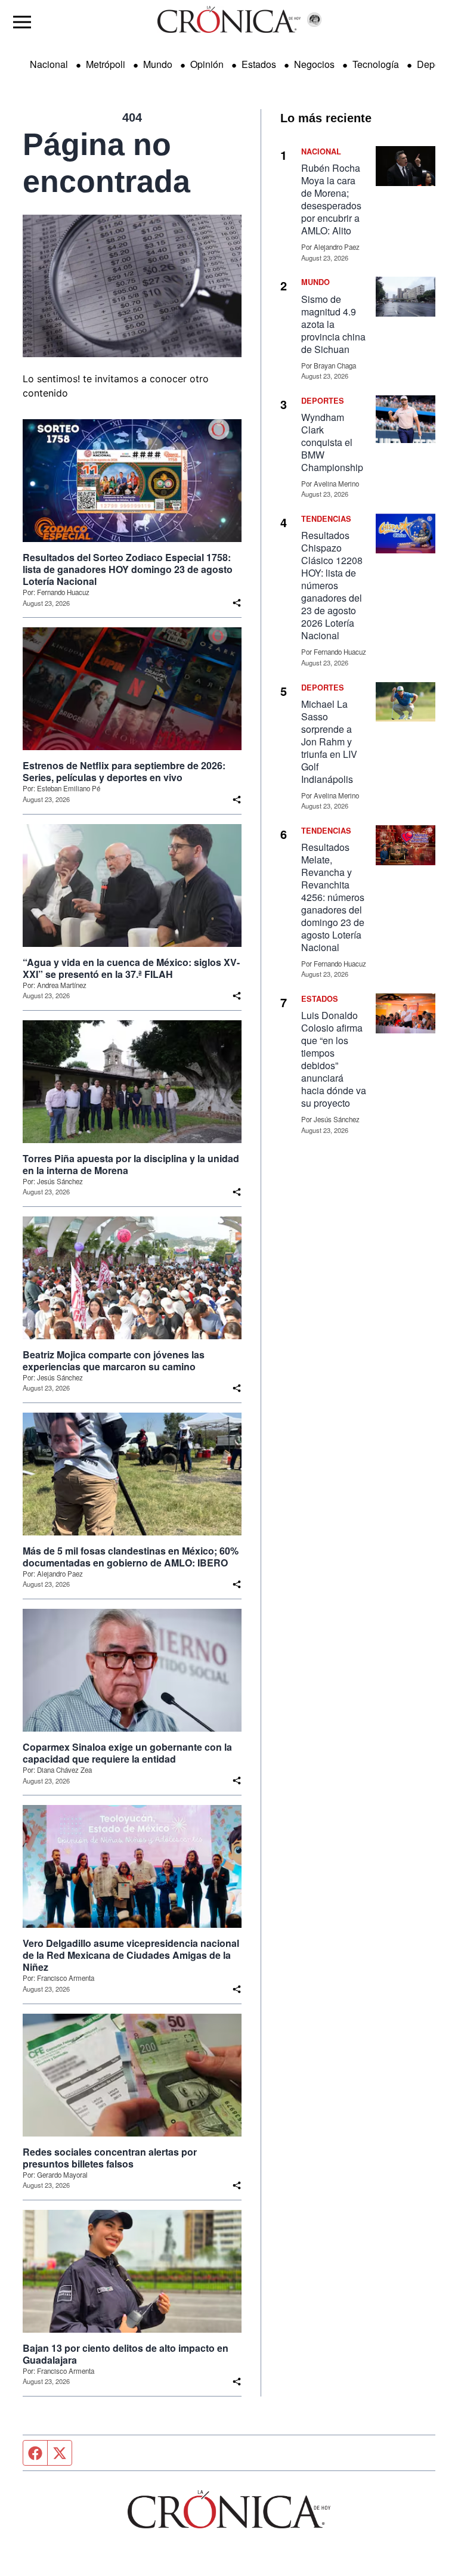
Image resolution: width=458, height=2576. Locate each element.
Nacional (49, 64)
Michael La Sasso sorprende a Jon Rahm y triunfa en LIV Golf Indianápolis (329, 741)
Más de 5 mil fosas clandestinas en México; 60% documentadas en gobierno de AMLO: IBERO (131, 1557)
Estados (259, 64)
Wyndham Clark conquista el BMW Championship (332, 442)
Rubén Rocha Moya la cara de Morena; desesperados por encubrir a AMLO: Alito (331, 199)
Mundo (158, 64)
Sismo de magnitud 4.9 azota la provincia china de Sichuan (333, 324)
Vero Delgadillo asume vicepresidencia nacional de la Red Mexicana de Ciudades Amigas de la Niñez (131, 1955)
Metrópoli (106, 64)
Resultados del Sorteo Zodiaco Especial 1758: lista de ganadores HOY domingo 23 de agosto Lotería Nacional (128, 569)
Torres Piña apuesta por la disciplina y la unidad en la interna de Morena (131, 1165)
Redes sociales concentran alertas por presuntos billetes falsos (110, 2158)
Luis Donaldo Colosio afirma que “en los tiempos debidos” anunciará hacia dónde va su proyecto (334, 1059)
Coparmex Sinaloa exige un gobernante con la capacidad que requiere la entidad (127, 1753)
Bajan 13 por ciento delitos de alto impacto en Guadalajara (126, 2354)
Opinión (207, 64)
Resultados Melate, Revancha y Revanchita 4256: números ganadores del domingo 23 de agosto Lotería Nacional (333, 897)
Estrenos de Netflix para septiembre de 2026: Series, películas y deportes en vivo (124, 772)
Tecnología (376, 64)
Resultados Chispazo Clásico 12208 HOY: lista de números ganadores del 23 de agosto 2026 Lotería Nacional (332, 585)
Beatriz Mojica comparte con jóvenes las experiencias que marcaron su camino (114, 1361)
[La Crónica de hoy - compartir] (237, 603)
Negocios (314, 64)
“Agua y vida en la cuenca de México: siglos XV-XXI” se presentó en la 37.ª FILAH (131, 968)
